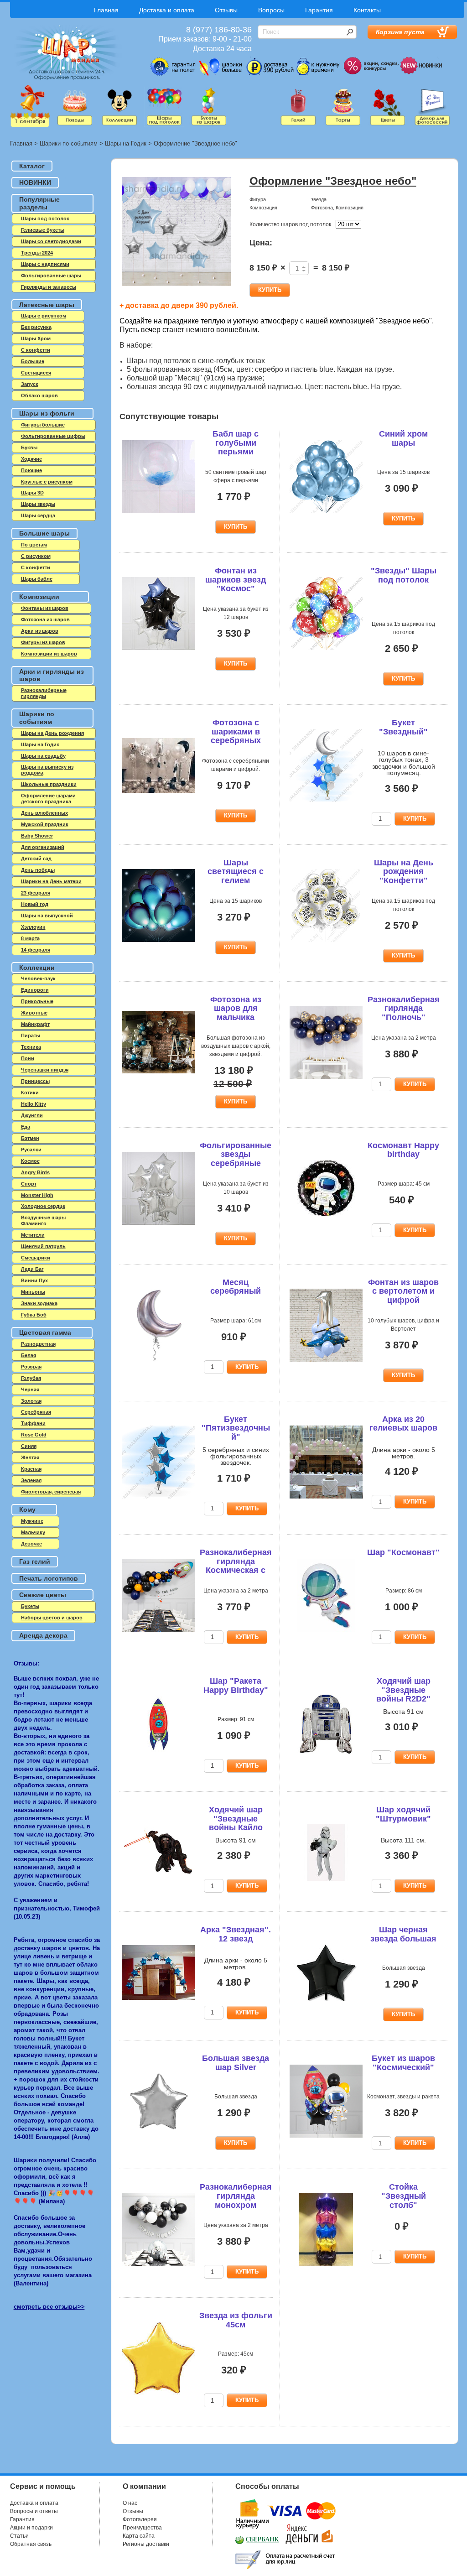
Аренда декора (43, 1635)
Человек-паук (38, 978)
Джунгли (32, 1115)
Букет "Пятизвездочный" (236, 1428)
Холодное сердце (43, 1206)
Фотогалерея (140, 2519)
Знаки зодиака (39, 1303)
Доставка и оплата (167, 10)
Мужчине (32, 1521)
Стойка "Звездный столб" (404, 2196)
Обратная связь (31, 2544)
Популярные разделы (39, 203)
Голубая (31, 1378)
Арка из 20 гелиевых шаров (403, 1424)
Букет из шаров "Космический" (403, 2063)
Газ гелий (35, 1561)
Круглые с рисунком (47, 482)
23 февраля (36, 893)
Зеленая (31, 1480)
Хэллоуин (33, 927)
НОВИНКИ (35, 182)
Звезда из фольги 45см (236, 2320)
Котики (30, 1093)
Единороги (35, 990)
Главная (106, 10)
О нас (130, 2503)
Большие (33, 361)
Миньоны (33, 1292)
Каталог (32, 166)
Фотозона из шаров (45, 619)
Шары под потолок (45, 219)
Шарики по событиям (69, 143)
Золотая (31, 1401)
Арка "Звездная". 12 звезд (236, 1934)
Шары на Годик (126, 143)
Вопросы (271, 10)
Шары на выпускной (47, 916)
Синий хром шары (403, 438)
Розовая (31, 1367)
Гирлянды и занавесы (49, 287)
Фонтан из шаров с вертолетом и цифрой (403, 1291)
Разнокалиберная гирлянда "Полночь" (404, 1009)
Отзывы (226, 10)
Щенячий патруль (43, 1246)
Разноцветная (38, 1344)
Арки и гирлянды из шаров (52, 675)
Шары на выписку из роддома (47, 770)
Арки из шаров (40, 631)
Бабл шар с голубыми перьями (236, 443)
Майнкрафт (35, 1024)
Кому (27, 1509)
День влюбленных (44, 813)
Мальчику (33, 1532)
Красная (31, 1469)
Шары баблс (37, 579)
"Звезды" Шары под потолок (404, 575)
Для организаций (43, 847)
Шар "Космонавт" (403, 1552)
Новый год (35, 904)
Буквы (29, 448)
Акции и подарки (31, 2528)
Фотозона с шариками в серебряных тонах (236, 736)
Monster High (37, 1195)
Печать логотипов (49, 1578)
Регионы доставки (146, 2544)
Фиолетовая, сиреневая (51, 1492)
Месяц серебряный (236, 1287)
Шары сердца (38, 515)
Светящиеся (36, 373)
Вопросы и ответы (34, 2511)
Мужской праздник (45, 824)
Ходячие (31, 459)
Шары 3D (32, 493)
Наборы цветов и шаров (52, 1618)
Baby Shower (37, 836)
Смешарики (36, 1258)
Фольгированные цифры (53, 436)
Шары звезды (38, 504)
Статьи (19, 2536)
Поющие (31, 470)
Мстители (33, 1235)
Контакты (367, 10)
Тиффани (33, 1423)
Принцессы (35, 1081)
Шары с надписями (45, 264)
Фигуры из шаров (43, 642)
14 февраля (36, 950)
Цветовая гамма (45, 1332)
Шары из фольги (47, 413)
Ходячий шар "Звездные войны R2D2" (403, 1690)
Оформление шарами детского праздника (48, 799)
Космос (30, 1161)
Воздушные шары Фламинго (43, 1220)
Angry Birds (35, 1172)
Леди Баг (32, 1269)
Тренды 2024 (37, 253)
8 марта (30, 938)
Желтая (30, 1457)
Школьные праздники (49, 784)
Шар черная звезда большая (403, 1934)
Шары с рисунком (44, 316)
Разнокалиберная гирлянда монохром (236, 2196)
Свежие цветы (43, 1595)
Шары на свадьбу (43, 756)
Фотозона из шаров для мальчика (236, 1009)
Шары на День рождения (52, 733)
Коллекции (37, 968)
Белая (29, 1355)
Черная (30, 1389)
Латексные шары (47, 305)
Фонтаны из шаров (45, 608)
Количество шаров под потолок (290, 224)
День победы (38, 870)
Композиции (39, 597)
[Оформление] (176, 232)
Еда (26, 1127)
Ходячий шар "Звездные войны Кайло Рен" (236, 1823)
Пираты (31, 1036)
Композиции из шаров (49, 654)
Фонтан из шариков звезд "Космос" (236, 580)
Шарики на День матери (51, 881)
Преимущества (142, 2528)
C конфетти (36, 350)
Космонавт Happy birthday (403, 1150)
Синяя (29, 1446)
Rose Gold (34, 1435)
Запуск (30, 384)
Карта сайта (139, 2536)
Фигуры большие (43, 425)
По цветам (34, 545)
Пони (28, 1058)
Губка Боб (34, 1315)
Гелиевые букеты (43, 230)
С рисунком (36, 556)
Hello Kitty (34, 1104)
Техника (31, 1047)
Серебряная (36, 1412)
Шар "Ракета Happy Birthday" (236, 1686)
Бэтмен (30, 1138)
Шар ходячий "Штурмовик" (403, 1814)
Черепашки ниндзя (45, 1070)
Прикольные (37, 1001)
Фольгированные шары (51, 276)
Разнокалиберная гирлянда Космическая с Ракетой (236, 1566)
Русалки (31, 1150)
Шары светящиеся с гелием (236, 872)
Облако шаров (39, 396)
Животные (34, 1013)
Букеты (30, 1606)
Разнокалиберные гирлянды (44, 693)
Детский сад (36, 859)
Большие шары (44, 533)
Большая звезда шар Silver (236, 2063)
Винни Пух (34, 1280)
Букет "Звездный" (403, 727)
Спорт (29, 1184)
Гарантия (319, 10)
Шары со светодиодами (51, 241)
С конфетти (36, 567)
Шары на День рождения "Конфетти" (404, 872)
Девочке (31, 1544)
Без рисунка (36, 327)
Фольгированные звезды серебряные (236, 1155)
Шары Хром (36, 338)
